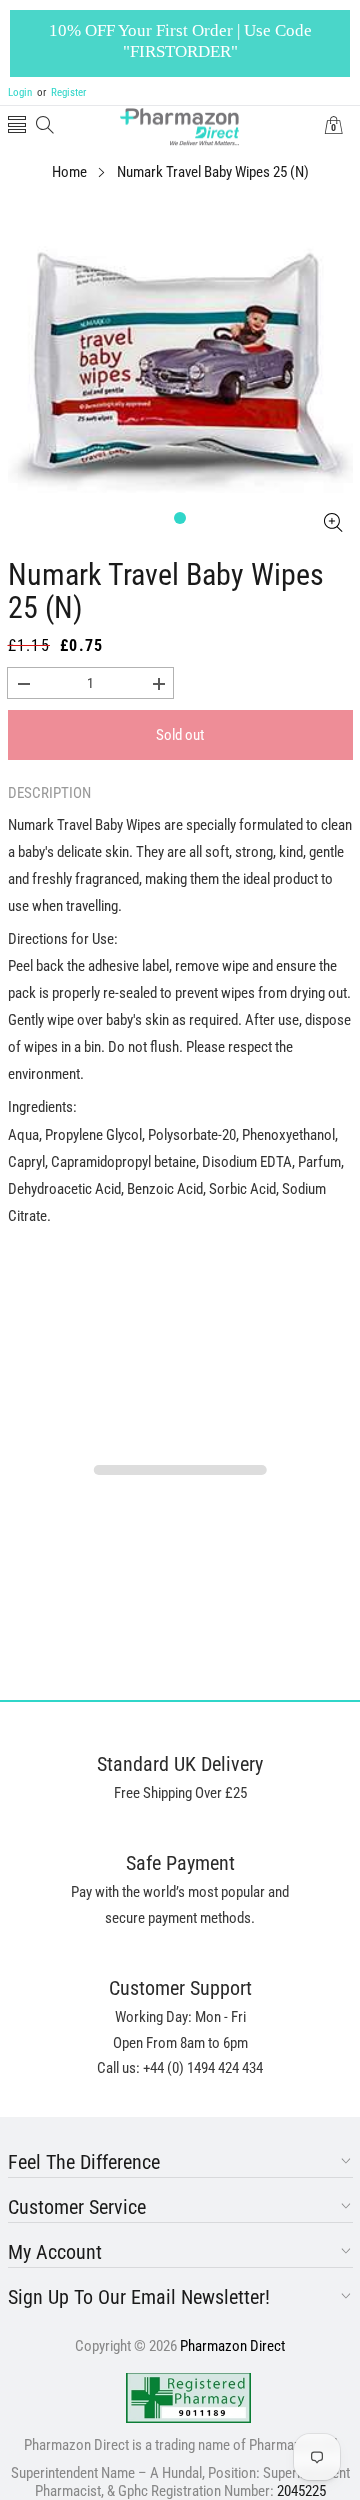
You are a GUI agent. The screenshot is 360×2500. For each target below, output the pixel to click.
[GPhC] (188, 2398)
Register (61, 92)
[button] (17, 126)
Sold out (180, 735)
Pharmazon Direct (232, 2346)
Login (20, 92)
